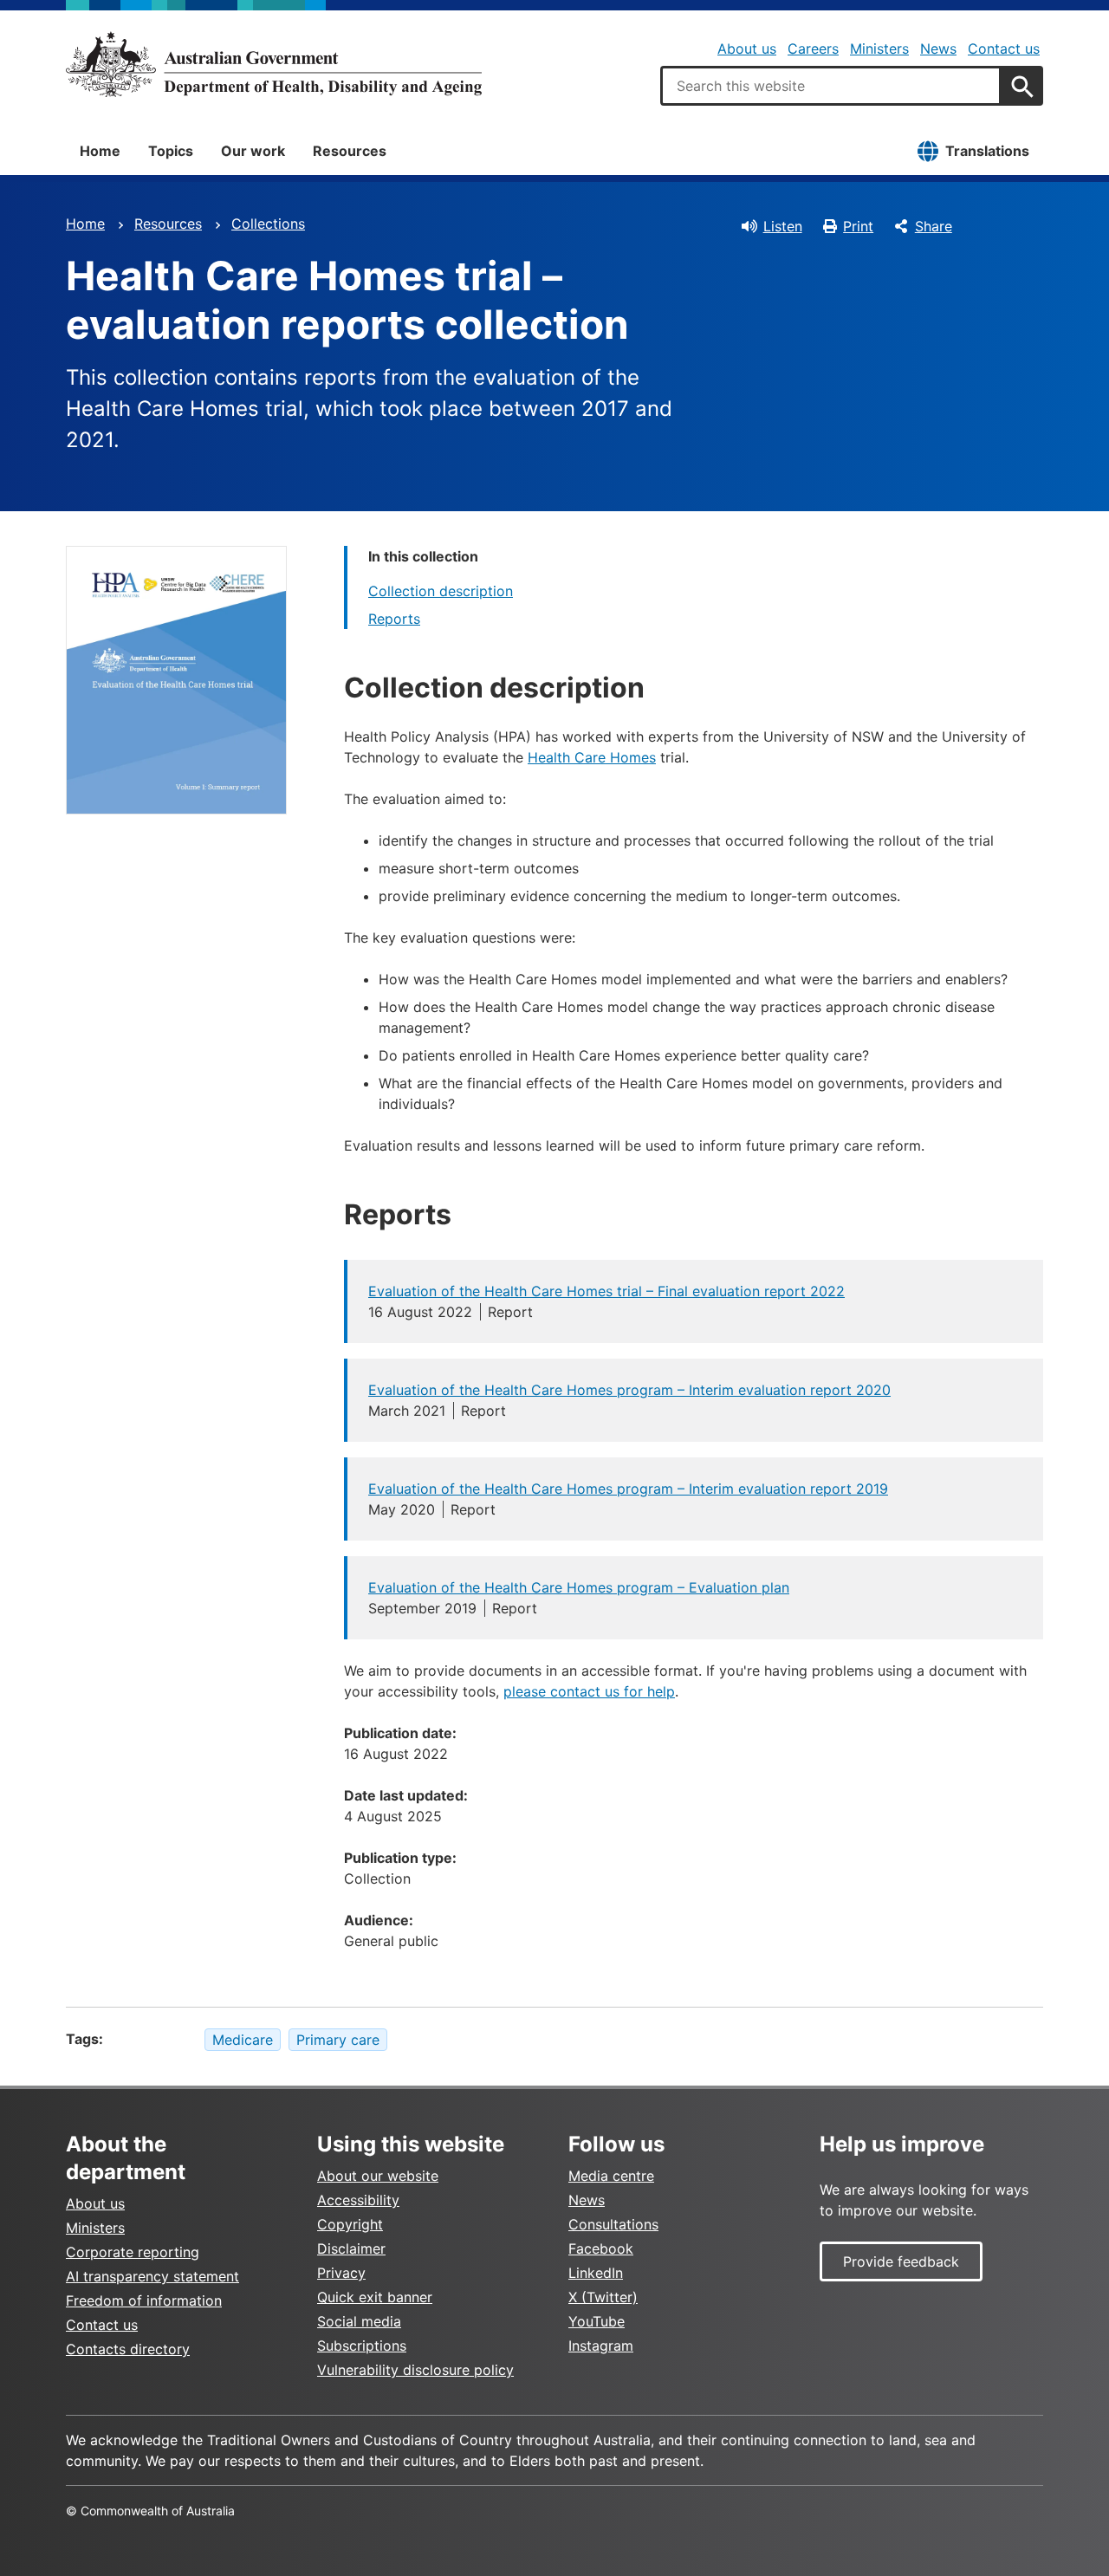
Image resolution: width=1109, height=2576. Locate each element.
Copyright (350, 2224)
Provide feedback (901, 2261)
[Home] (274, 64)
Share (934, 226)
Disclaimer (351, 2248)
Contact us (1004, 49)
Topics (171, 151)
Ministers (879, 49)
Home (100, 151)
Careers (813, 49)
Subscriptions (362, 2346)
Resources (350, 151)
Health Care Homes (592, 757)
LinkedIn (596, 2273)
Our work (253, 151)
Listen (783, 226)
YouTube (597, 2321)
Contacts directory (128, 2349)
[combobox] (831, 86)
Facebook (601, 2248)
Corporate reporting (133, 2252)
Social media (359, 2321)
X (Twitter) (603, 2297)
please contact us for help (589, 1691)
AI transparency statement (152, 2276)
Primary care (338, 2040)
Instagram (601, 2346)
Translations (987, 151)
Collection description (441, 591)
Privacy (341, 2273)
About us (747, 49)
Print (858, 226)
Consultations (613, 2224)
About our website (378, 2176)
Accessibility (358, 2200)
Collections (268, 224)
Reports (394, 619)
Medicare (243, 2040)
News (938, 49)
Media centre (611, 2176)
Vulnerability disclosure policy (415, 2370)
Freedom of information (144, 2300)
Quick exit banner (375, 2297)
